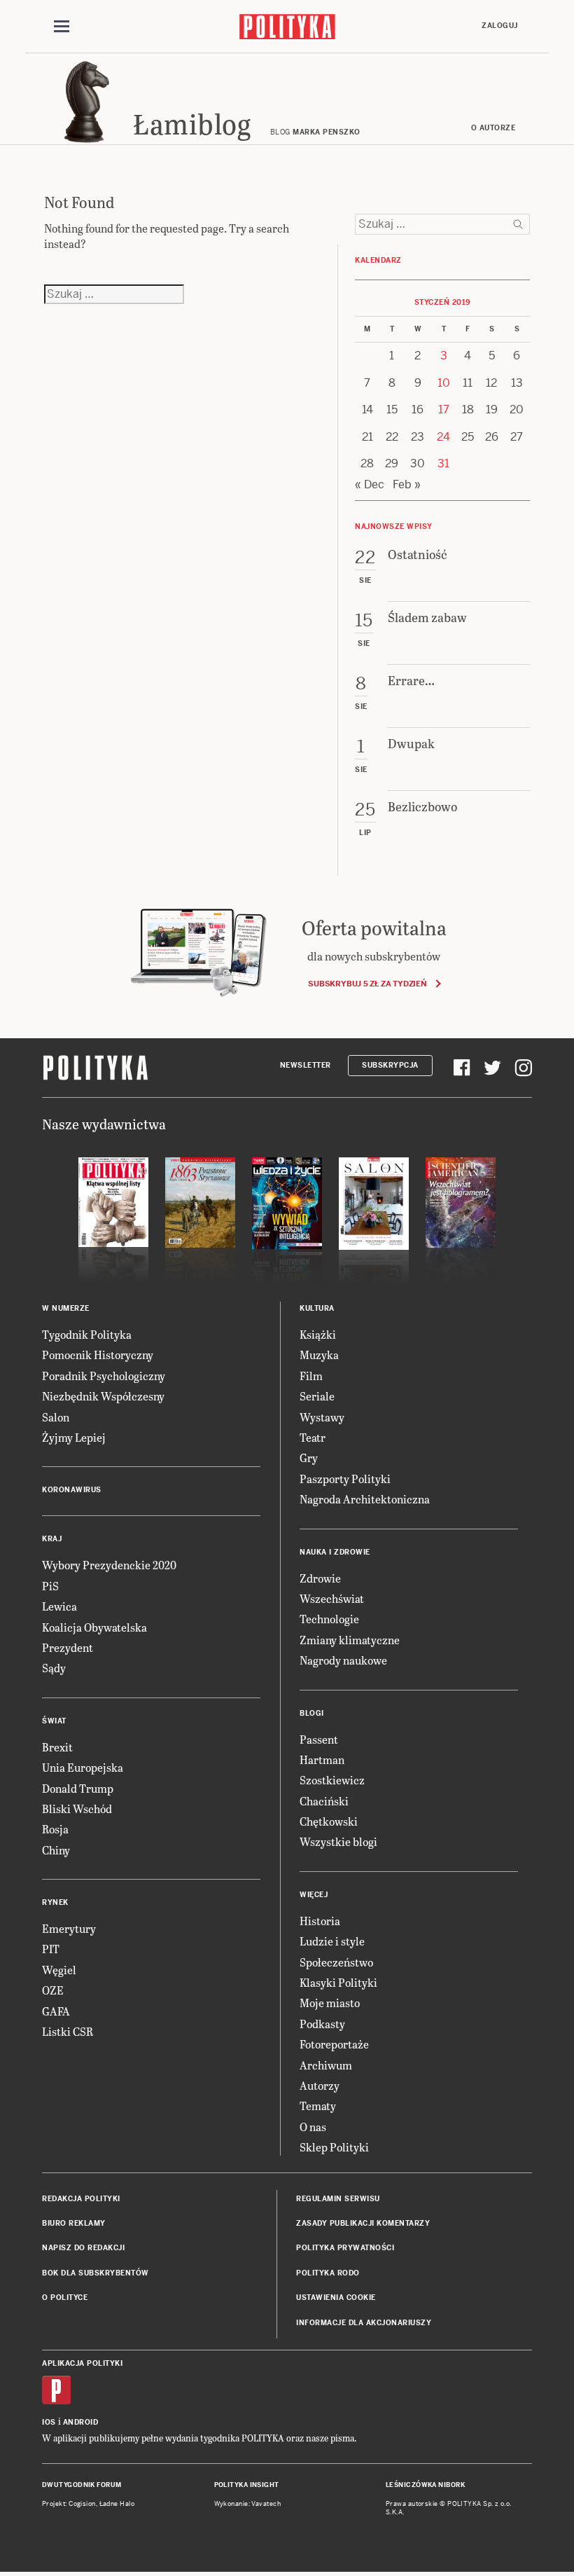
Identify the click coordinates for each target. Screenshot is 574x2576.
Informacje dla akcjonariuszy (364, 2323)
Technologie (329, 1619)
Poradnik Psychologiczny (104, 1376)
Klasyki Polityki (338, 1982)
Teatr (313, 1437)
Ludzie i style (332, 1941)
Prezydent (68, 1647)
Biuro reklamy (74, 2223)
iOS (49, 2422)
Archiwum (326, 2065)
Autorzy (320, 2085)
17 (444, 409)
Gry (309, 1458)
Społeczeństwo (336, 1962)
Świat (54, 1721)
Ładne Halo (117, 2504)
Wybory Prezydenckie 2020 (109, 1565)
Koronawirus (72, 1490)
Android (81, 2422)
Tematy (318, 2106)
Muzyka (319, 1355)
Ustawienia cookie (336, 2298)
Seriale (317, 1396)
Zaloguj (500, 26)
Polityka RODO (328, 2273)
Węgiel (59, 1970)
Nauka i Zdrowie (335, 1552)
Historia (320, 1921)
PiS (50, 1586)
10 (444, 383)
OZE (53, 1990)
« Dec (370, 484)
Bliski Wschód (77, 1809)
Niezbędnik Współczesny (103, 1396)
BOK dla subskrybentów (96, 2273)
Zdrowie (320, 1578)
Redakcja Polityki (81, 2199)
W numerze (66, 1308)
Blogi (312, 1713)
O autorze (493, 128)
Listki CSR (68, 2031)
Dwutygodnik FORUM (82, 2485)
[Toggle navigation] (62, 27)
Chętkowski (329, 1821)
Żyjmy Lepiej (74, 1437)
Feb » (407, 484)
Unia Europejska (83, 1767)
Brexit (57, 1747)
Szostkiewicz (332, 1780)
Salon (56, 1417)
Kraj (52, 1539)
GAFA (56, 2011)
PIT (51, 1949)
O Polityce (65, 2298)
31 (443, 463)
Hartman (322, 1759)
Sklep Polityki (334, 2147)
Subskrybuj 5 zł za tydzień (367, 984)
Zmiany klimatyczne (350, 1640)
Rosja (55, 1829)
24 (443, 437)
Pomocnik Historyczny (98, 1355)
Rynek (55, 1902)
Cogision (82, 2504)
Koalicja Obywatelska (94, 1627)
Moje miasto (330, 2003)
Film (311, 1376)
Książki (318, 1334)
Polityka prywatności (345, 2248)
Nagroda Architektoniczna (365, 1499)
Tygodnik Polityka (87, 1334)
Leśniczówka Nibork (425, 2485)
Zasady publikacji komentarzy (363, 2223)
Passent (319, 1739)
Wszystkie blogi (338, 1841)
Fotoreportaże (334, 2044)
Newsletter (306, 1065)
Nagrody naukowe (343, 1660)
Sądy (54, 1668)
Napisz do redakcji (83, 2248)
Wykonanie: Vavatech (248, 2504)
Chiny (56, 1850)
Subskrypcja (390, 1065)
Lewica (59, 1606)
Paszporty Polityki (345, 1479)
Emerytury (69, 1928)
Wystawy (322, 1417)
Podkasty (322, 2024)
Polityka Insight (247, 2485)
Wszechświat (332, 1598)
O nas (313, 2127)
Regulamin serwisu (338, 2199)
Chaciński (324, 1801)
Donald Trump (78, 1788)
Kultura (317, 1308)
